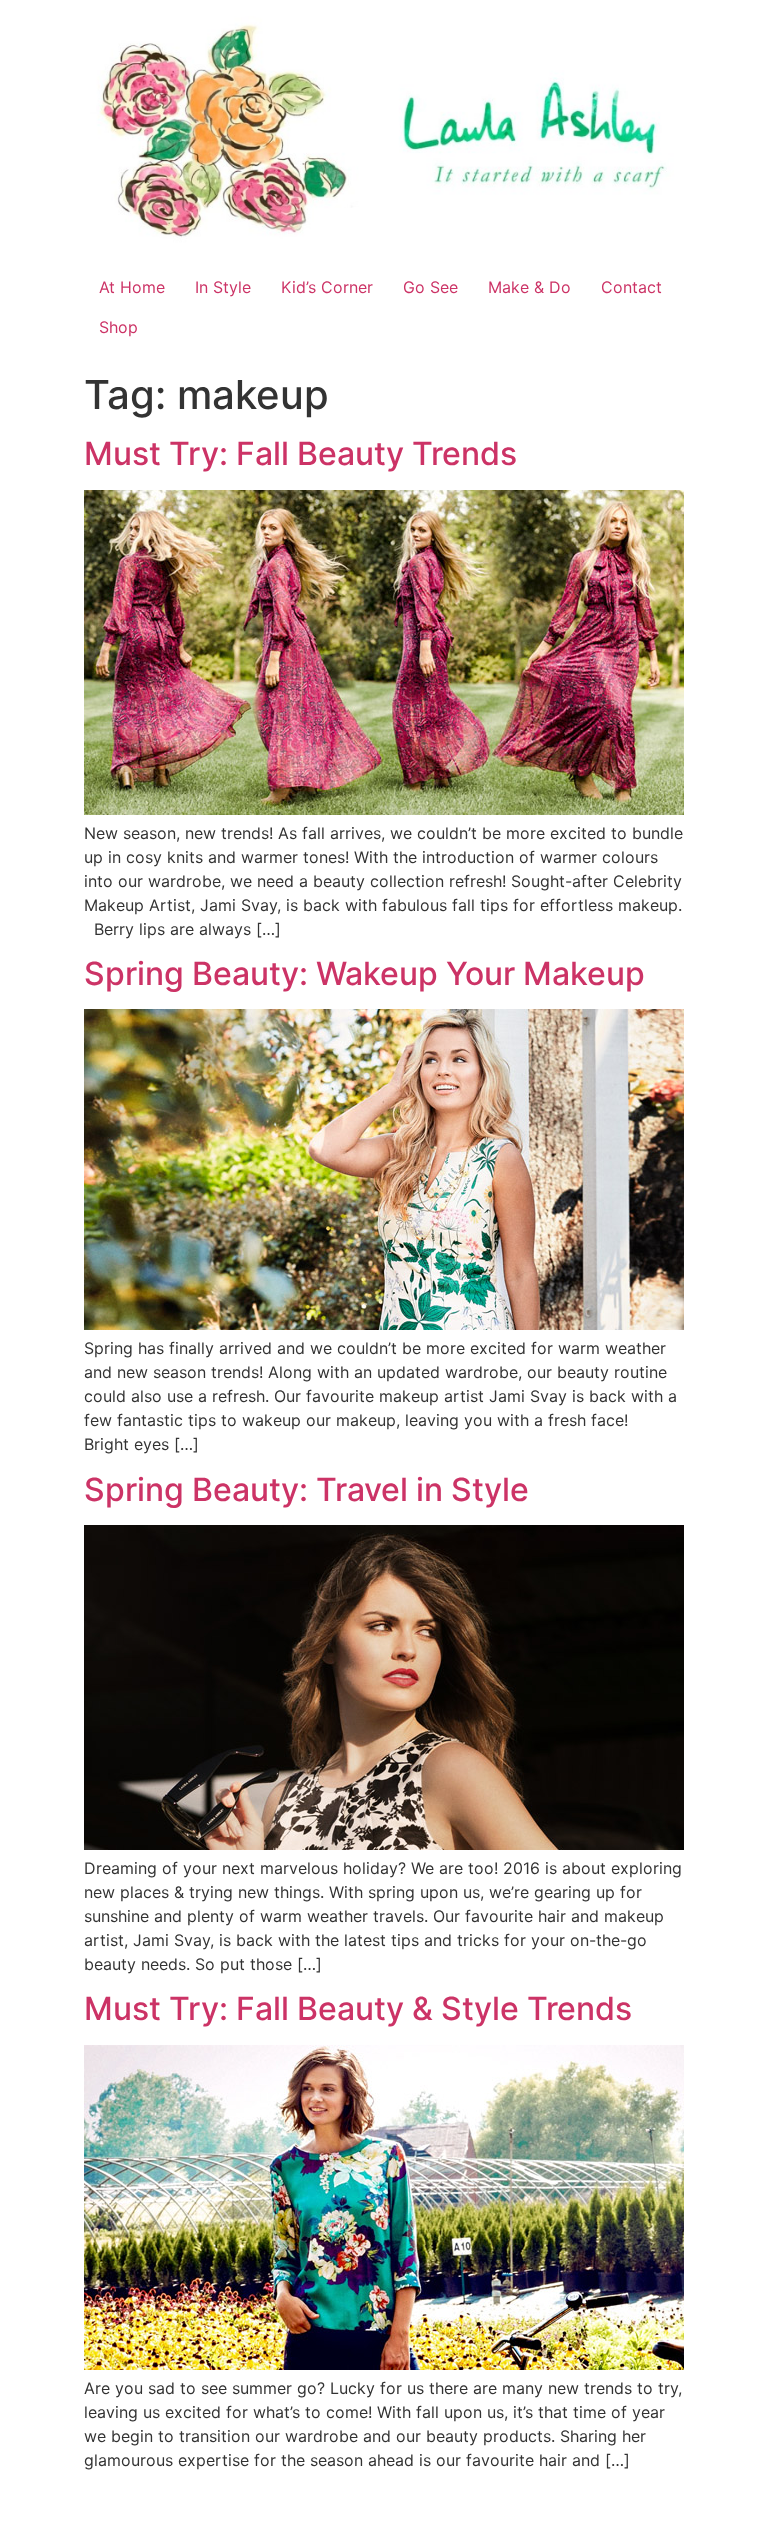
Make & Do (529, 287)
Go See (430, 287)
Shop (118, 327)
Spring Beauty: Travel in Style (306, 1489)
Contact (631, 287)
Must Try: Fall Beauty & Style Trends (358, 2008)
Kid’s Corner (327, 287)
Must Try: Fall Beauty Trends (300, 453)
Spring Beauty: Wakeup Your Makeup (364, 973)
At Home (132, 287)
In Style (223, 287)
